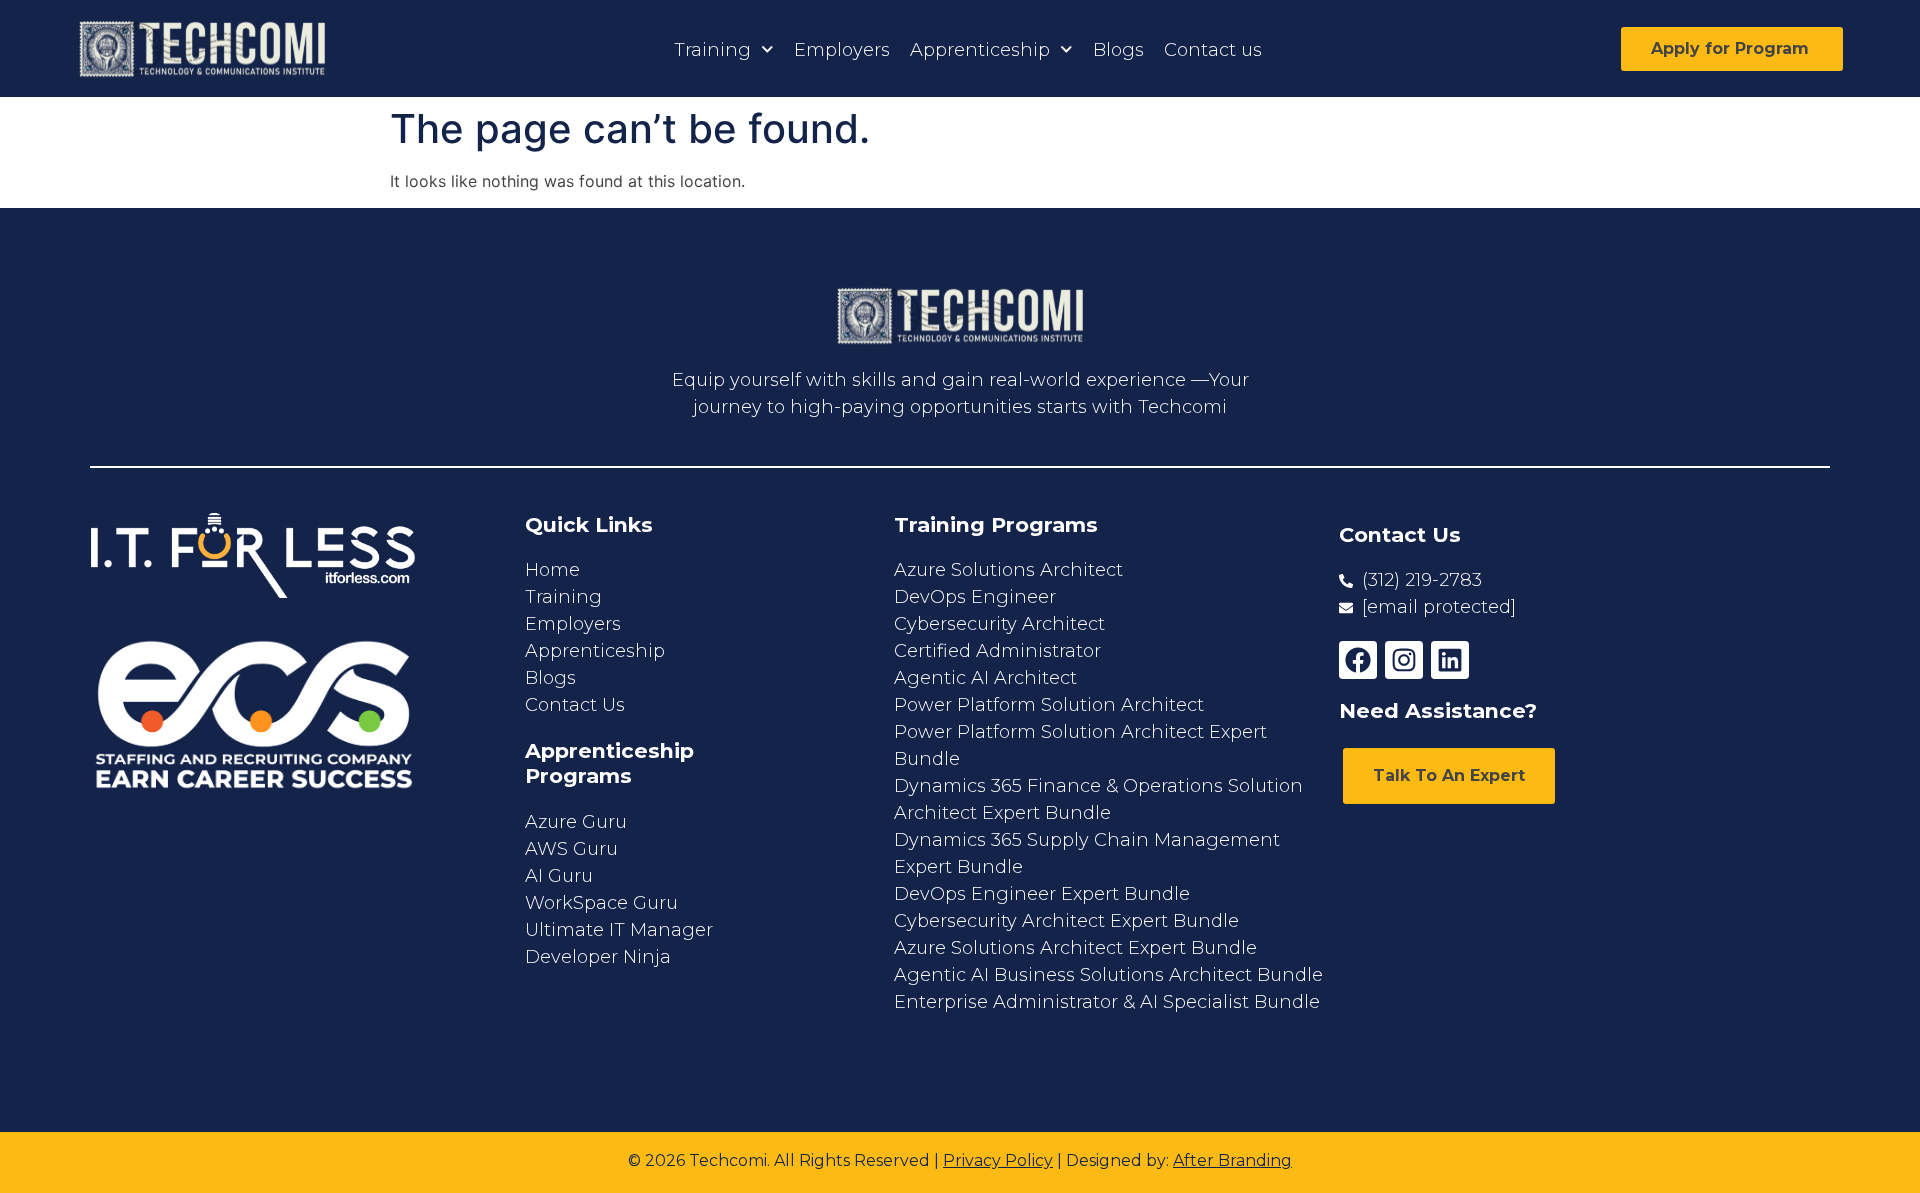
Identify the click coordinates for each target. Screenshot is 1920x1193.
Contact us (1213, 50)
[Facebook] (1358, 660)
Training (712, 50)
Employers (842, 50)
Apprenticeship (980, 50)
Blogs (1118, 50)
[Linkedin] (1450, 660)
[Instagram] (1404, 660)
